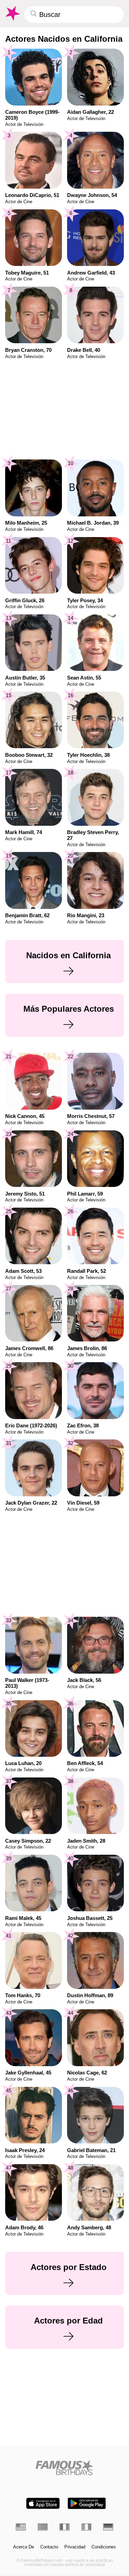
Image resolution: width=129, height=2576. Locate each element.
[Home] (64, 2468)
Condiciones (104, 2547)
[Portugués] (43, 2527)
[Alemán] (108, 2527)
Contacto (49, 2547)
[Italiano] (87, 2527)
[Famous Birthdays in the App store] (43, 2503)
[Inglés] (21, 2527)
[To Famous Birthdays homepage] (12, 13)
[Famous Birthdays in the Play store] (87, 2503)
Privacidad (75, 2547)
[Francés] (64, 2527)
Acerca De (24, 2547)
